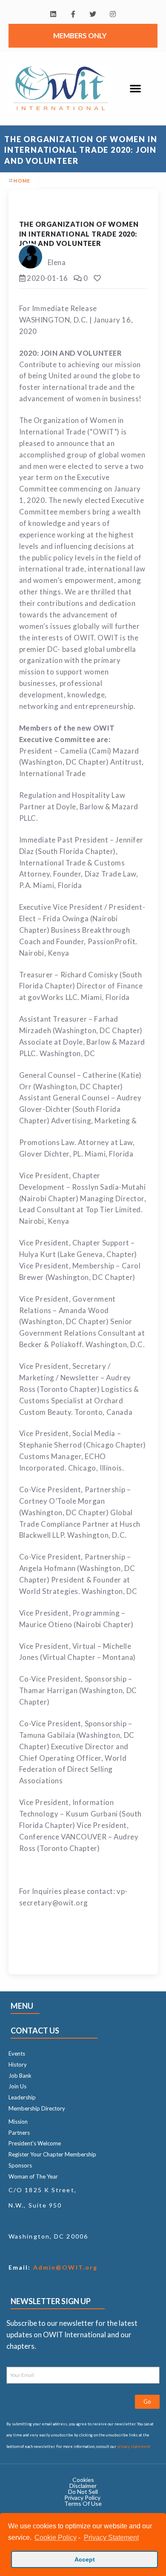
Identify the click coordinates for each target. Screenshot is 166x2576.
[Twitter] (93, 14)
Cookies (83, 2480)
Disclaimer (83, 2486)
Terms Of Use (83, 2503)
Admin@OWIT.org (64, 2267)
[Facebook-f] (73, 14)
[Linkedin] (53, 14)
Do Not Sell (83, 2492)
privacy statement (134, 2446)
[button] (135, 88)
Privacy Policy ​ (83, 2497)
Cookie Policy (56, 2537)
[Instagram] (113, 14)
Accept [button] (85, 2559)
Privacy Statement (111, 2537)
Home (22, 181)
